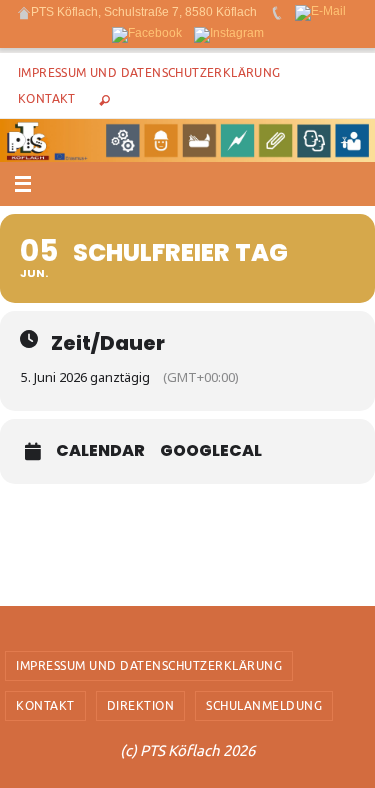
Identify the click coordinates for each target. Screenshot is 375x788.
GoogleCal (211, 451)
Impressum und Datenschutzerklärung (149, 73)
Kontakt (47, 99)
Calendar (100, 451)
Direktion (141, 706)
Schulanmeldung (264, 706)
